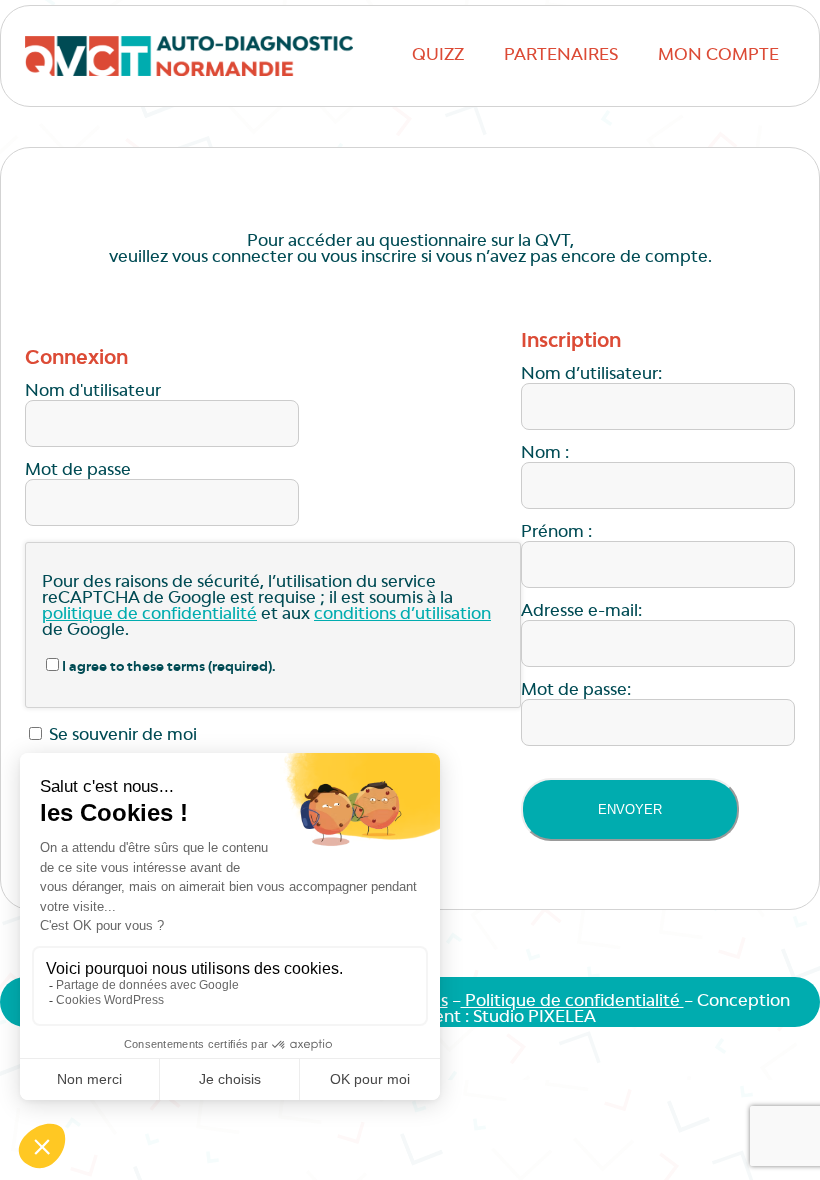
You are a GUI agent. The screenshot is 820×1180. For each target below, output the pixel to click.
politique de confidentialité (149, 615)
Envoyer (630, 809)
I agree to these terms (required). (169, 667)
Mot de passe (78, 471)
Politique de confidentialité (572, 1002)
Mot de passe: (576, 691)
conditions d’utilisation (402, 615)
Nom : (545, 454)
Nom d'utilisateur (93, 392)
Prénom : (556, 533)
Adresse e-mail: (581, 612)
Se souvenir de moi (121, 736)
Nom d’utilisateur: (591, 375)
